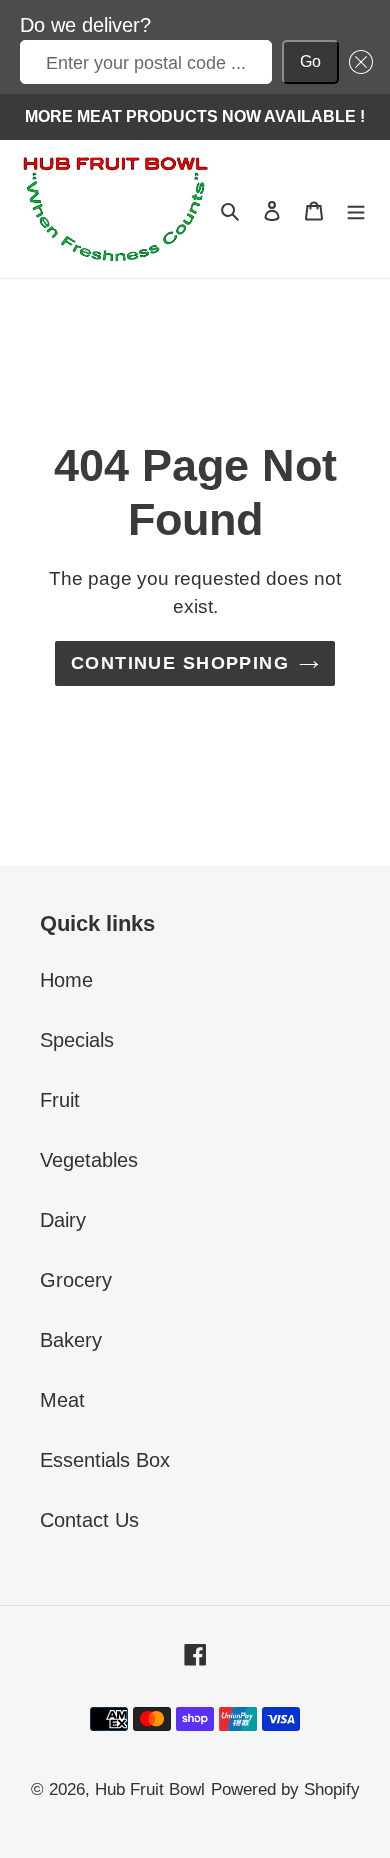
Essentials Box (105, 1460)
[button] (356, 62)
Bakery (71, 1340)
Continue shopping (180, 663)
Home (66, 980)
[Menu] (356, 209)
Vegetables (89, 1160)
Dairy (63, 1220)
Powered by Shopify (285, 1789)
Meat (62, 1400)
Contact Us (89, 1520)
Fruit (60, 1100)
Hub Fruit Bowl (150, 1789)
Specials (77, 1040)
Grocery (76, 1280)
